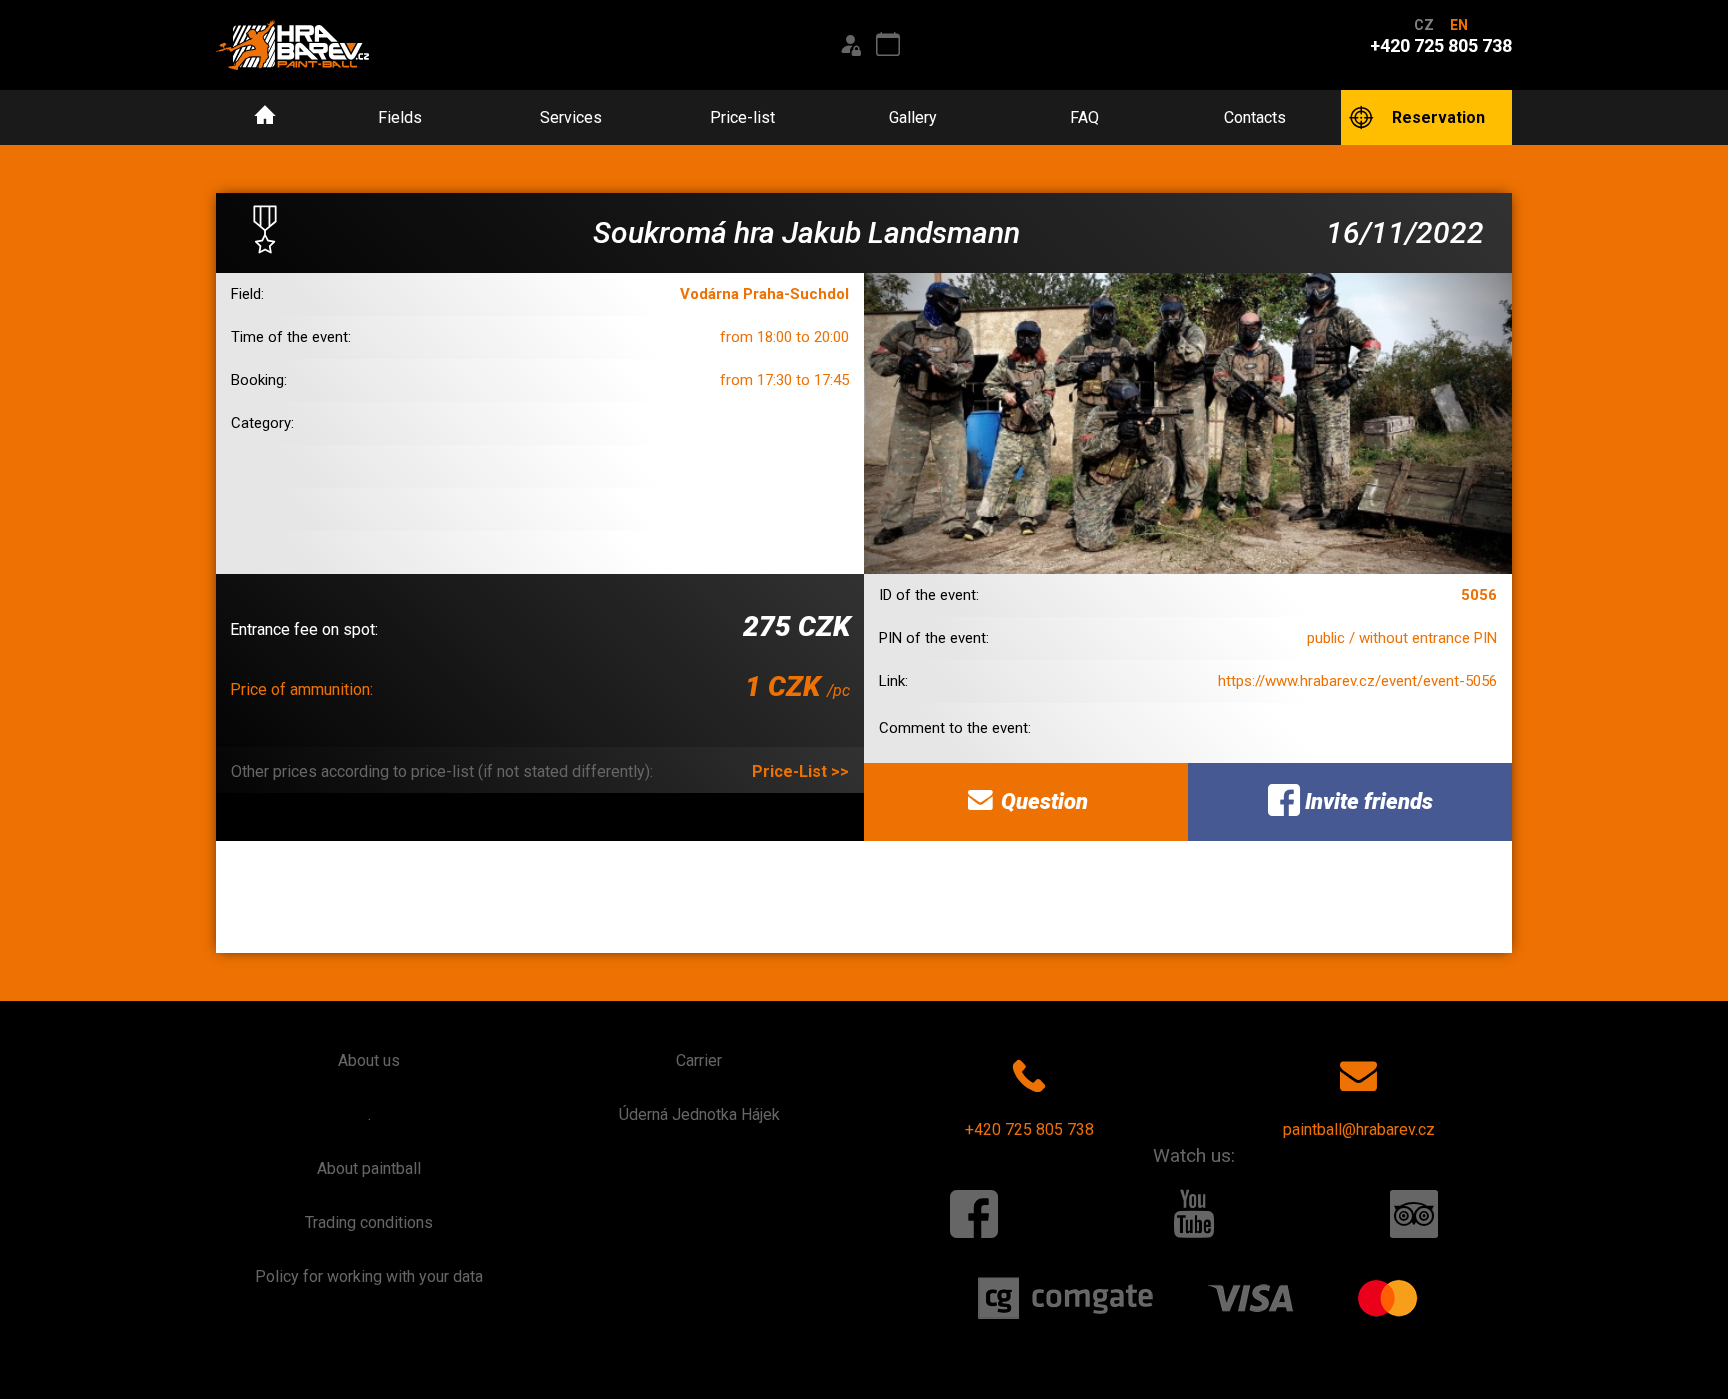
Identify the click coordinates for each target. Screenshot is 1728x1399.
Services (571, 117)
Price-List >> (800, 771)
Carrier (699, 1060)
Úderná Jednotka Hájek (699, 1114)
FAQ (1084, 117)
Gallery (913, 117)
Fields (400, 117)
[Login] (850, 45)
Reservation (1438, 117)
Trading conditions (369, 1222)
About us (369, 1060)
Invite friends (1366, 801)
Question (1042, 801)
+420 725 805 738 (1029, 1129)
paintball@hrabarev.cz (1359, 1129)
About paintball (369, 1168)
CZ (1424, 25)
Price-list (742, 117)
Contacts (1255, 117)
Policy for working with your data (369, 1276)
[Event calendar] (888, 45)
